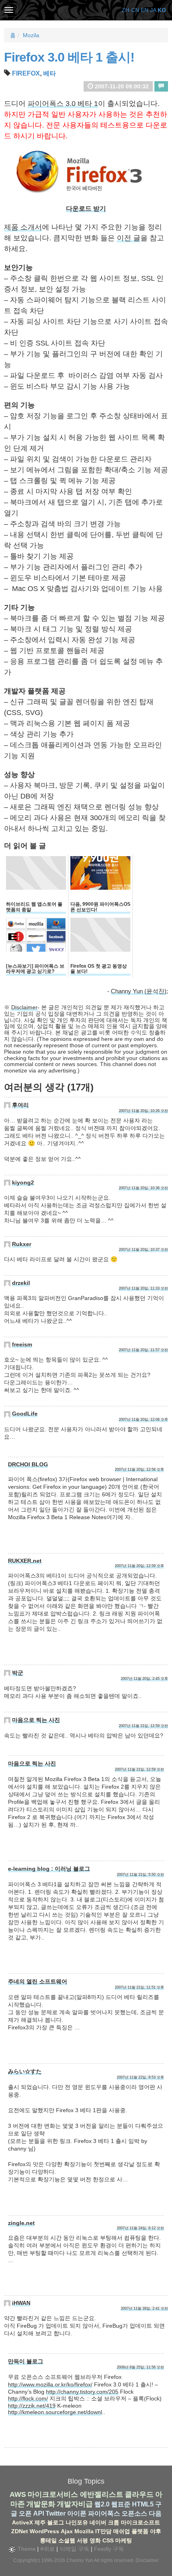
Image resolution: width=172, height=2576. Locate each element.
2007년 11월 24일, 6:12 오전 (140, 2228)
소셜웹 (67, 2540)
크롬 (114, 2522)
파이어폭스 (104, 2513)
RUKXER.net (25, 1561)
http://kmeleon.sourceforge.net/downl (55, 2412)
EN (145, 10)
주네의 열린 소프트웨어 (38, 1981)
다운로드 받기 (86, 209)
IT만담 (103, 2531)
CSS (108, 2540)
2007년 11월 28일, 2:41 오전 (144, 2308)
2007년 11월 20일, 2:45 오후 (144, 1679)
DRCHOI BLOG (28, 1464)
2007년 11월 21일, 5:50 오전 (140, 1875)
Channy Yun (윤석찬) (139, 991)
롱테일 (48, 2540)
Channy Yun (80, 2560)
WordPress (44, 2531)
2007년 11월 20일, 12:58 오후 (139, 1470)
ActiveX (22, 2522)
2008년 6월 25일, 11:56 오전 (140, 2367)
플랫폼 (140, 2531)
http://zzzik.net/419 (32, 2406)
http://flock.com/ (28, 2398)
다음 (155, 2513)
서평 (82, 2540)
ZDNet (20, 2531)
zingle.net (21, 2223)
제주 (40, 2522)
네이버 (98, 2522)
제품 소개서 (23, 227)
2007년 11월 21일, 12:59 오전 (143, 1726)
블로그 (56, 2522)
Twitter (56, 2513)
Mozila (31, 35)
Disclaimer (24, 1007)
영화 (95, 2540)
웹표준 (121, 2504)
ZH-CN (130, 10)
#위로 (48, 2549)
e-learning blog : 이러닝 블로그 (49, 1869)
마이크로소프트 (140, 2522)
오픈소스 (134, 2513)
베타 (50, 73)
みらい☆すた (25, 2071)
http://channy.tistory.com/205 (82, 2392)
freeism (22, 1344)
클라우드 (139, 2494)
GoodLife (25, 1414)
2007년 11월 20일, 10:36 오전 (143, 1188)
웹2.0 (102, 2504)
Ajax (67, 2531)
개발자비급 (75, 2504)
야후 (156, 2531)
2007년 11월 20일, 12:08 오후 (143, 1420)
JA (153, 10)
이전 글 (129, 238)
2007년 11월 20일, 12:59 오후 (139, 1566)
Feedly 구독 (109, 2549)
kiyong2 (23, 1182)
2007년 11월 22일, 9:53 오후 (140, 2077)
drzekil (21, 1283)
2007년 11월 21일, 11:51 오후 (139, 1987)
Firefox (26, 73)
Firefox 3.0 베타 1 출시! (69, 57)
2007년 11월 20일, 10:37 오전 (143, 1250)
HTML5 (143, 2504)
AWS (18, 2494)
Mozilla (84, 2531)
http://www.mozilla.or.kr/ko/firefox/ (50, 2384)
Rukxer (22, 1244)
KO (162, 10)
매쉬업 (122, 2531)
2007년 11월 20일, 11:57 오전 (143, 1350)
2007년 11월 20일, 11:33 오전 (143, 1288)
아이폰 (77, 2513)
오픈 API (31, 2513)
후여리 (20, 1105)
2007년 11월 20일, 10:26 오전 (143, 1111)
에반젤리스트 (102, 2494)
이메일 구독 (74, 2549)
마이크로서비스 (53, 2494)
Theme (26, 2549)
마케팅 (124, 2540)
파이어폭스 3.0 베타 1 (63, 104)
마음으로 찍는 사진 (36, 1720)
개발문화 (41, 2504)
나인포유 (77, 2522)
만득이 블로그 (26, 2361)
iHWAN (21, 2303)
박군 (18, 1673)
